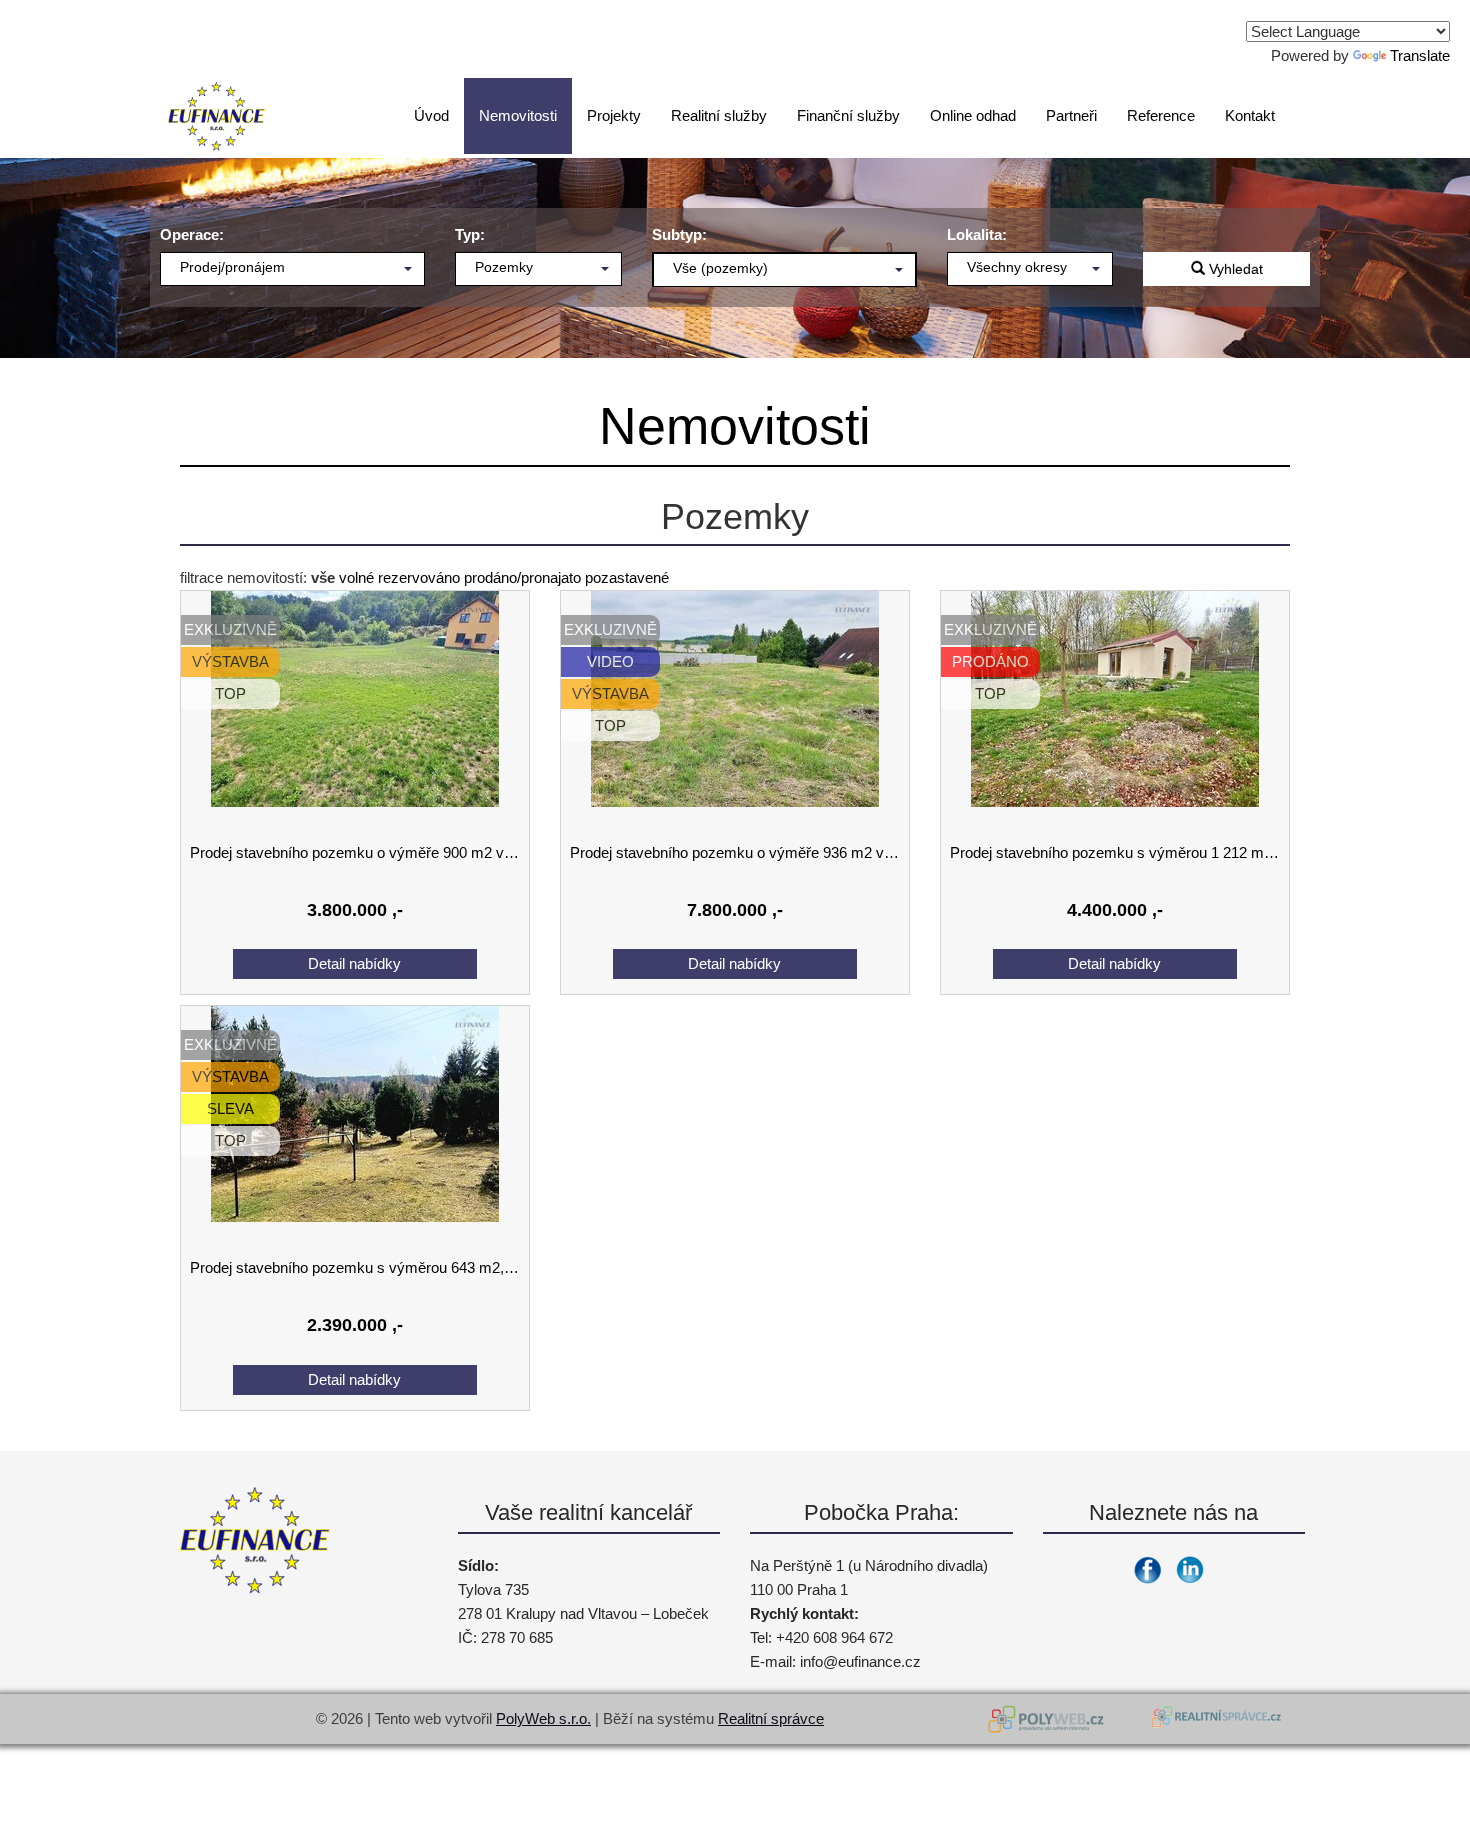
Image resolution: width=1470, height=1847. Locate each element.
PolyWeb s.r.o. (543, 1718)
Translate (1420, 55)
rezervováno (419, 577)
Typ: (470, 234)
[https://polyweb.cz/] (1050, 1719)
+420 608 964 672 (834, 1637)
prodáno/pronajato (522, 577)
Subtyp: (679, 234)
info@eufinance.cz (860, 1661)
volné (356, 577)
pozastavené (627, 577)
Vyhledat (1234, 269)
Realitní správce (771, 1718)
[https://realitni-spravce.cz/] (1215, 1719)
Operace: (192, 234)
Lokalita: (977, 234)
